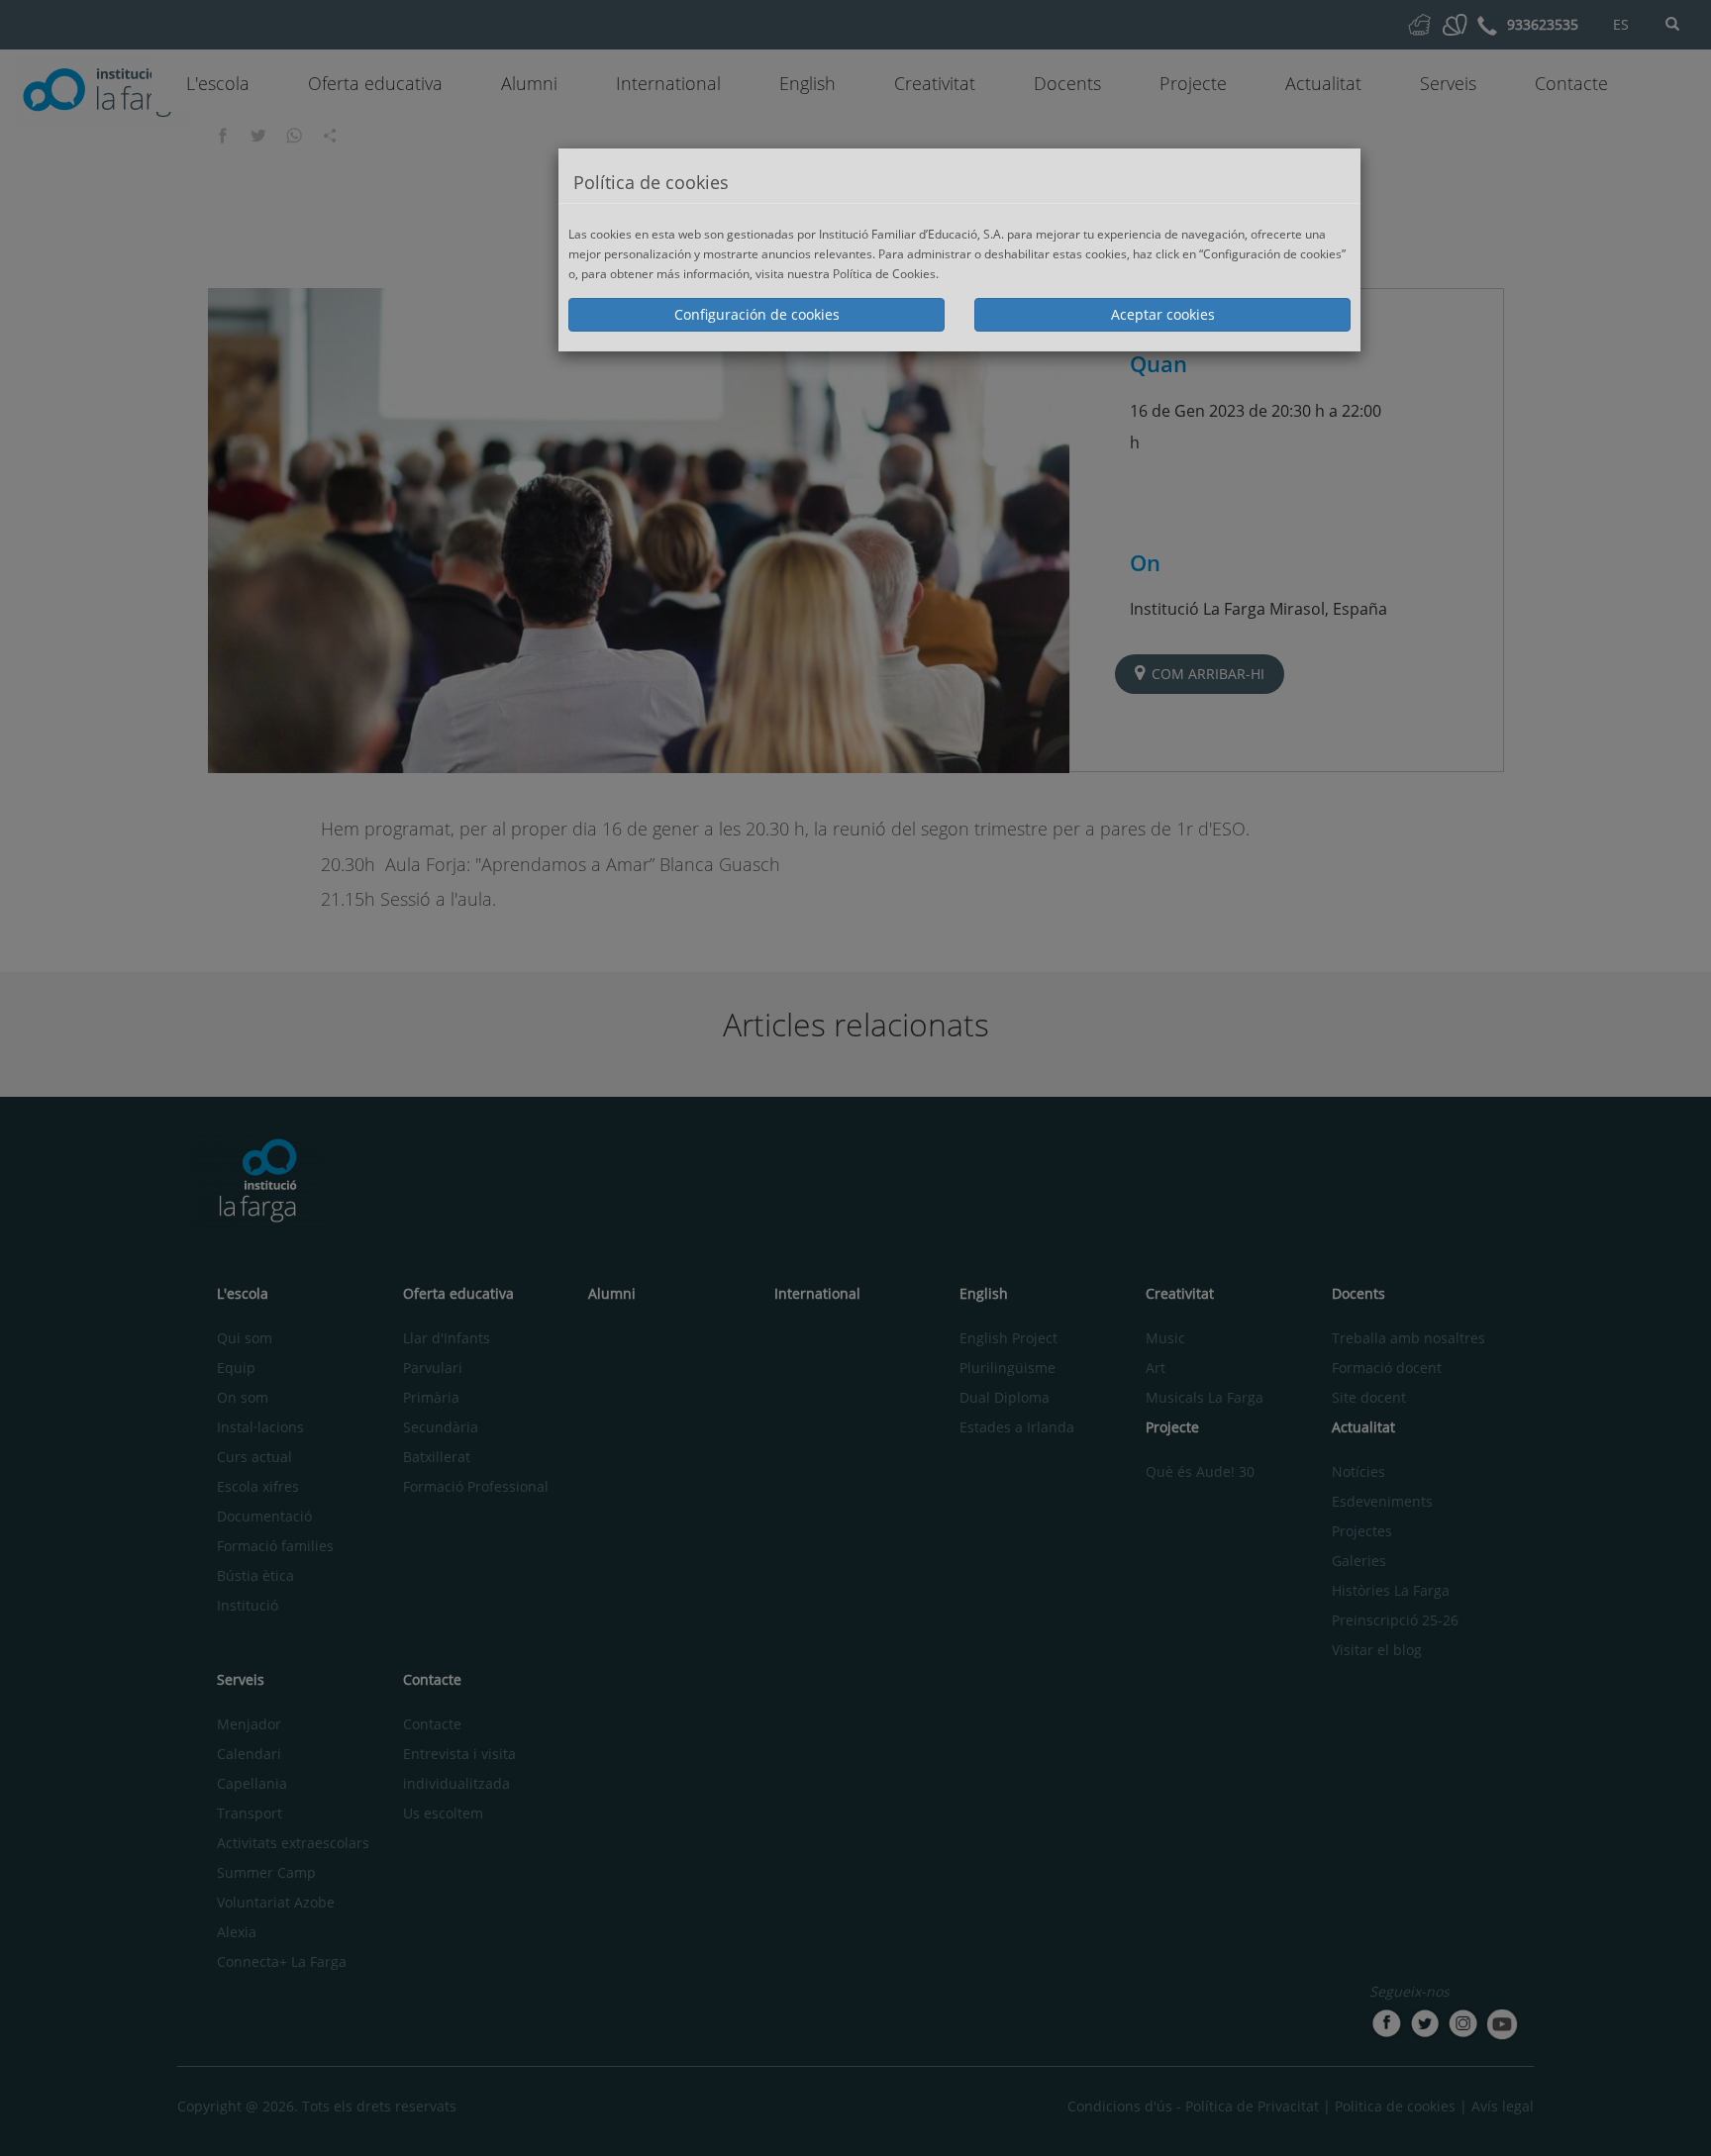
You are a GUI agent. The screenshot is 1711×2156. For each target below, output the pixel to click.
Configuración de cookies (757, 314)
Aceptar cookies (1163, 314)
